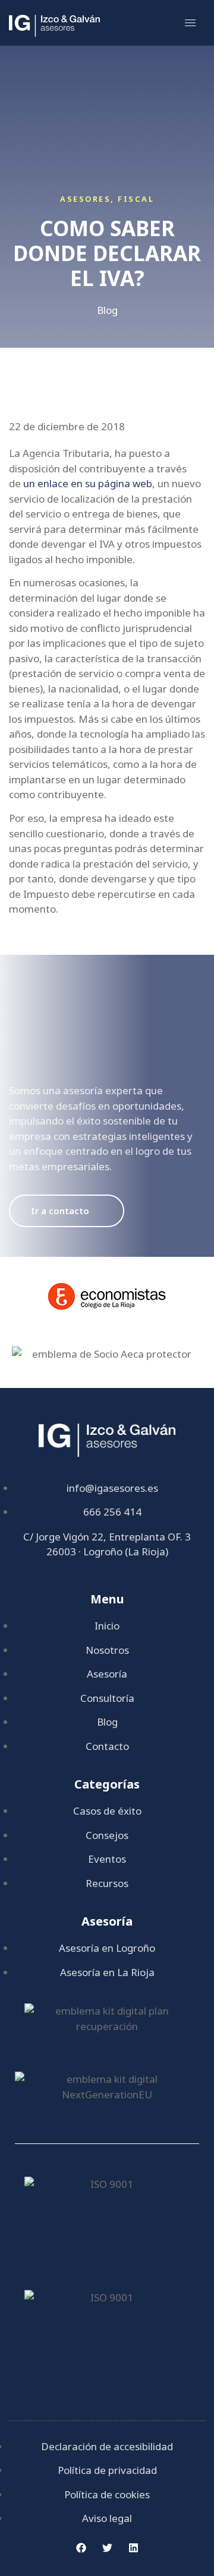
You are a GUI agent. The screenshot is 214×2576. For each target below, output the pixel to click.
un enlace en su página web (88, 483)
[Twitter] (107, 2548)
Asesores (85, 199)
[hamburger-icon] (190, 23)
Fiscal (136, 199)
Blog (107, 310)
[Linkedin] (133, 2548)
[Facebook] (81, 2548)
